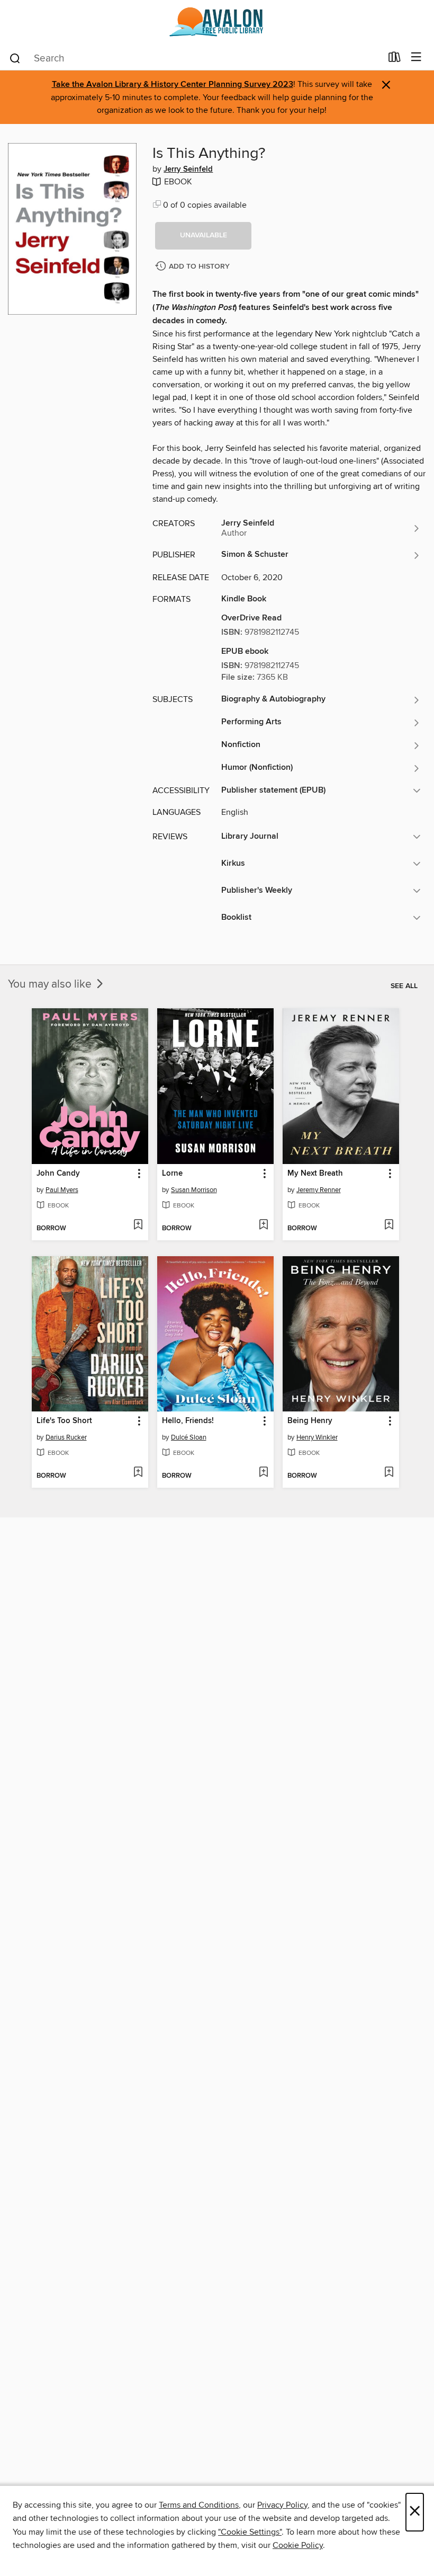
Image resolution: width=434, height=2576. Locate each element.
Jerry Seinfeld (188, 170)
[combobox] (195, 58)
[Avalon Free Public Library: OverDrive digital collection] (217, 23)
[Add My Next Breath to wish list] (389, 1225)
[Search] (15, 58)
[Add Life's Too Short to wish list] (138, 1473)
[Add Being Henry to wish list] (389, 1473)
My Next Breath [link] (315, 1174)
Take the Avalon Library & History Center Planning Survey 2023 (173, 85)
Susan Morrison (194, 1190)
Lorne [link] (172, 1174)
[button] (203, 236)
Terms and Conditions (199, 2505)
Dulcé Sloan (189, 1437)
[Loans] (395, 59)
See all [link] (404, 986)
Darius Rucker (66, 1437)
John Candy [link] (58, 1174)
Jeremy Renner (319, 1190)
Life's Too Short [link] (64, 1421)
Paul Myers (62, 1190)
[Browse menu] (416, 57)
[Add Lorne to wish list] (263, 1225)
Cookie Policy (298, 2545)
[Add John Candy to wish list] (138, 1225)
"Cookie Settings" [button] (250, 2532)
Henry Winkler (317, 1437)
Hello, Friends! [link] (188, 1421)
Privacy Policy (282, 2505)
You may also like (51, 984)
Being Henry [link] (310, 1421)
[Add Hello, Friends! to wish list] (263, 1473)
